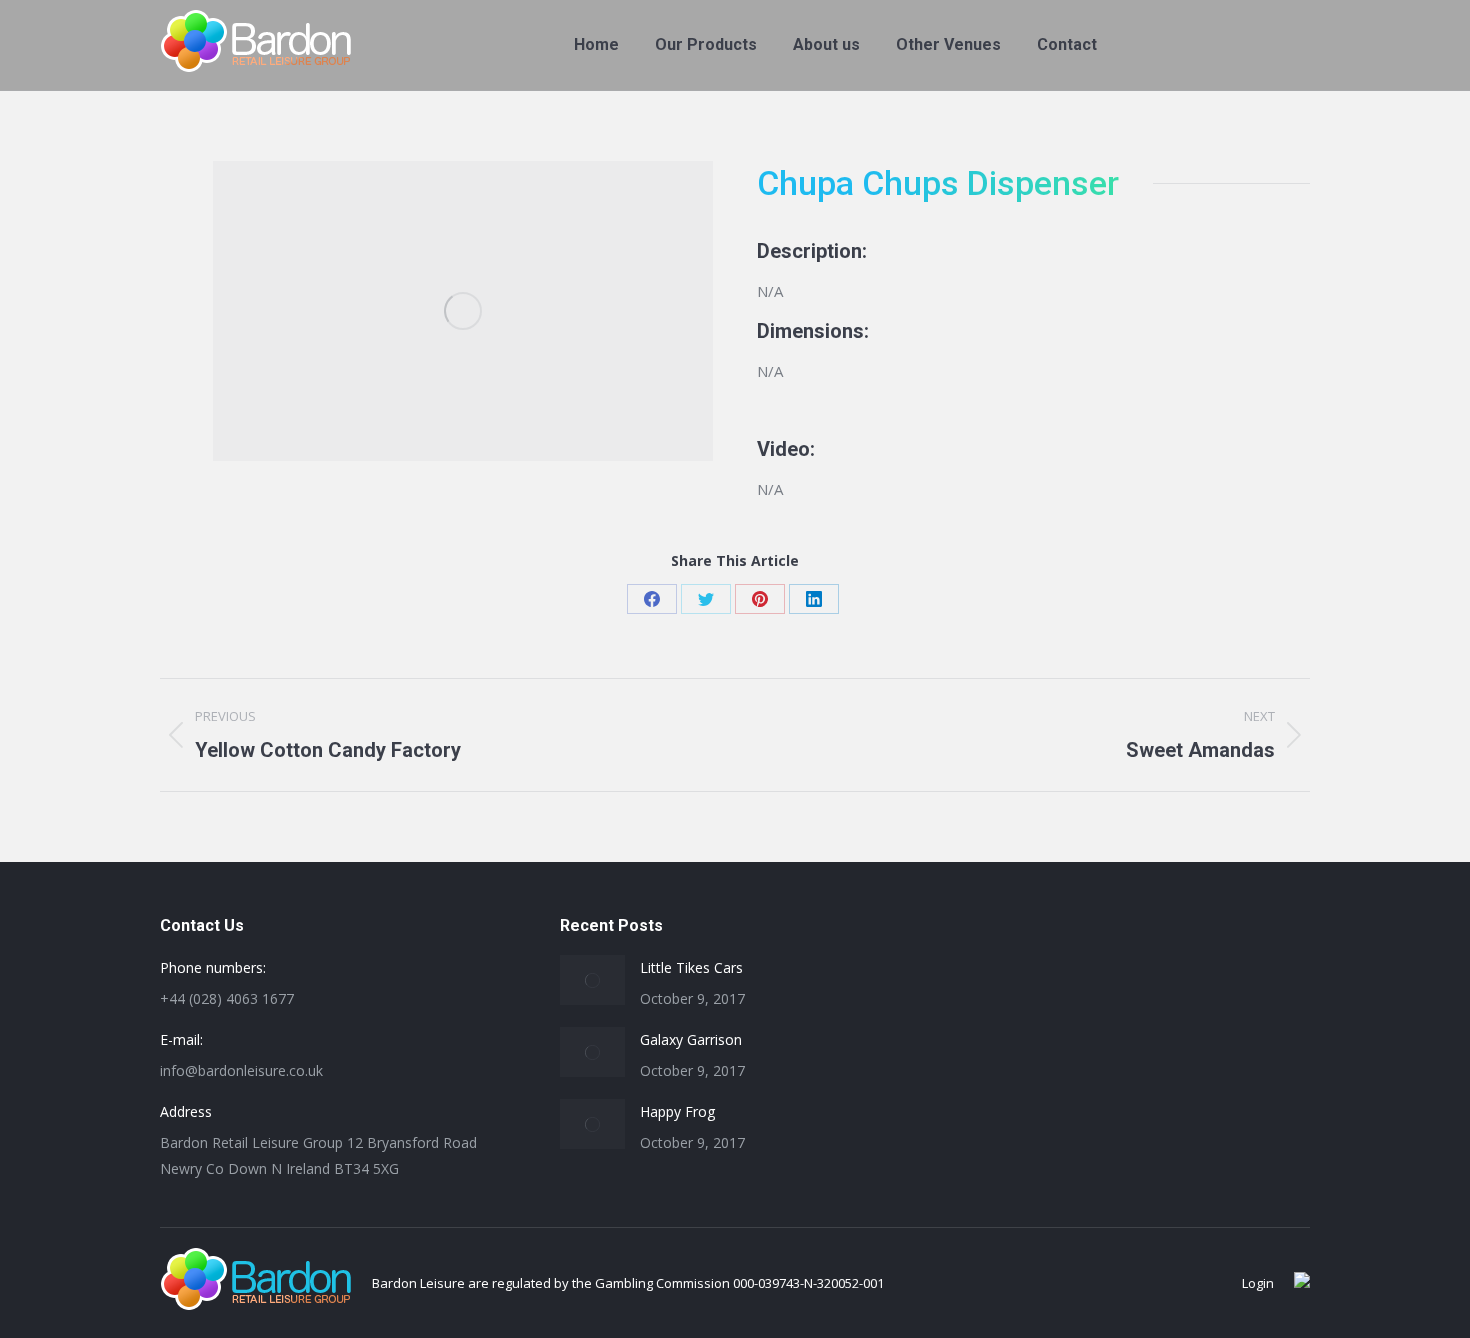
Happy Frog (677, 1111)
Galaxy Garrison (691, 1039)
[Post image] (592, 980)
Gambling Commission (662, 1283)
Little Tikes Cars (691, 967)
